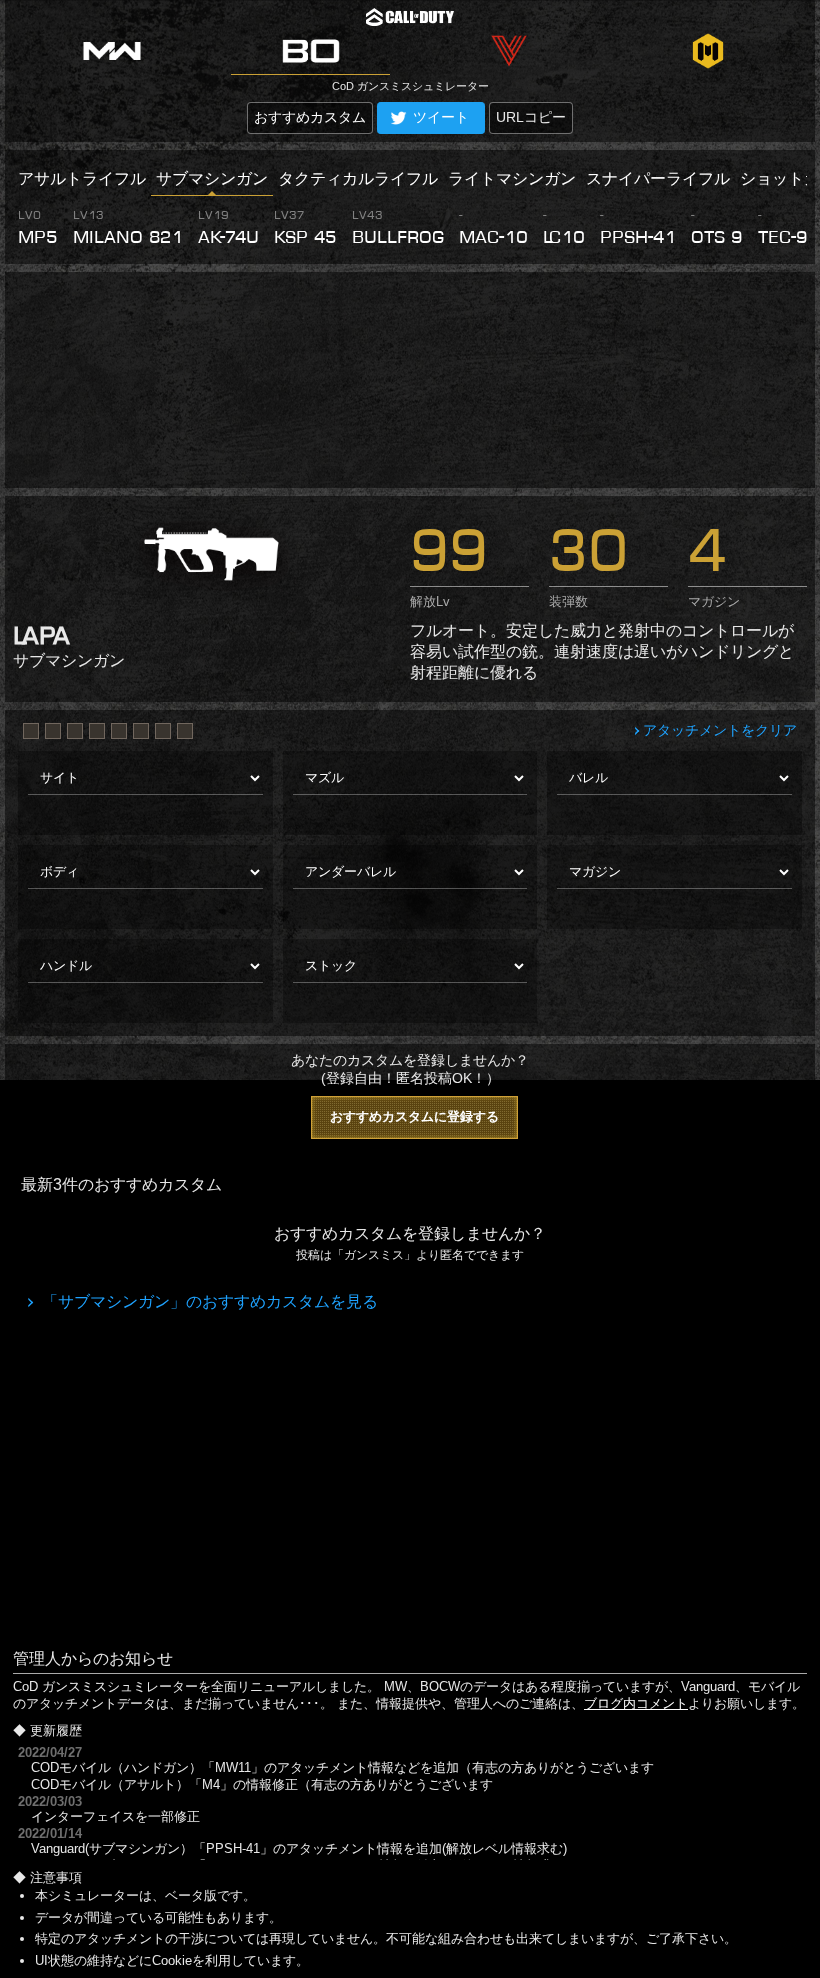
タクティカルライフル (358, 178)
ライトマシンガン (512, 178)
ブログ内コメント (636, 1703)
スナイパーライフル (658, 178)
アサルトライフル (82, 178)
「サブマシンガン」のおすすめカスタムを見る (208, 1301)
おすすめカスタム (310, 117)
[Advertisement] (410, 380)
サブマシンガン (212, 178)
